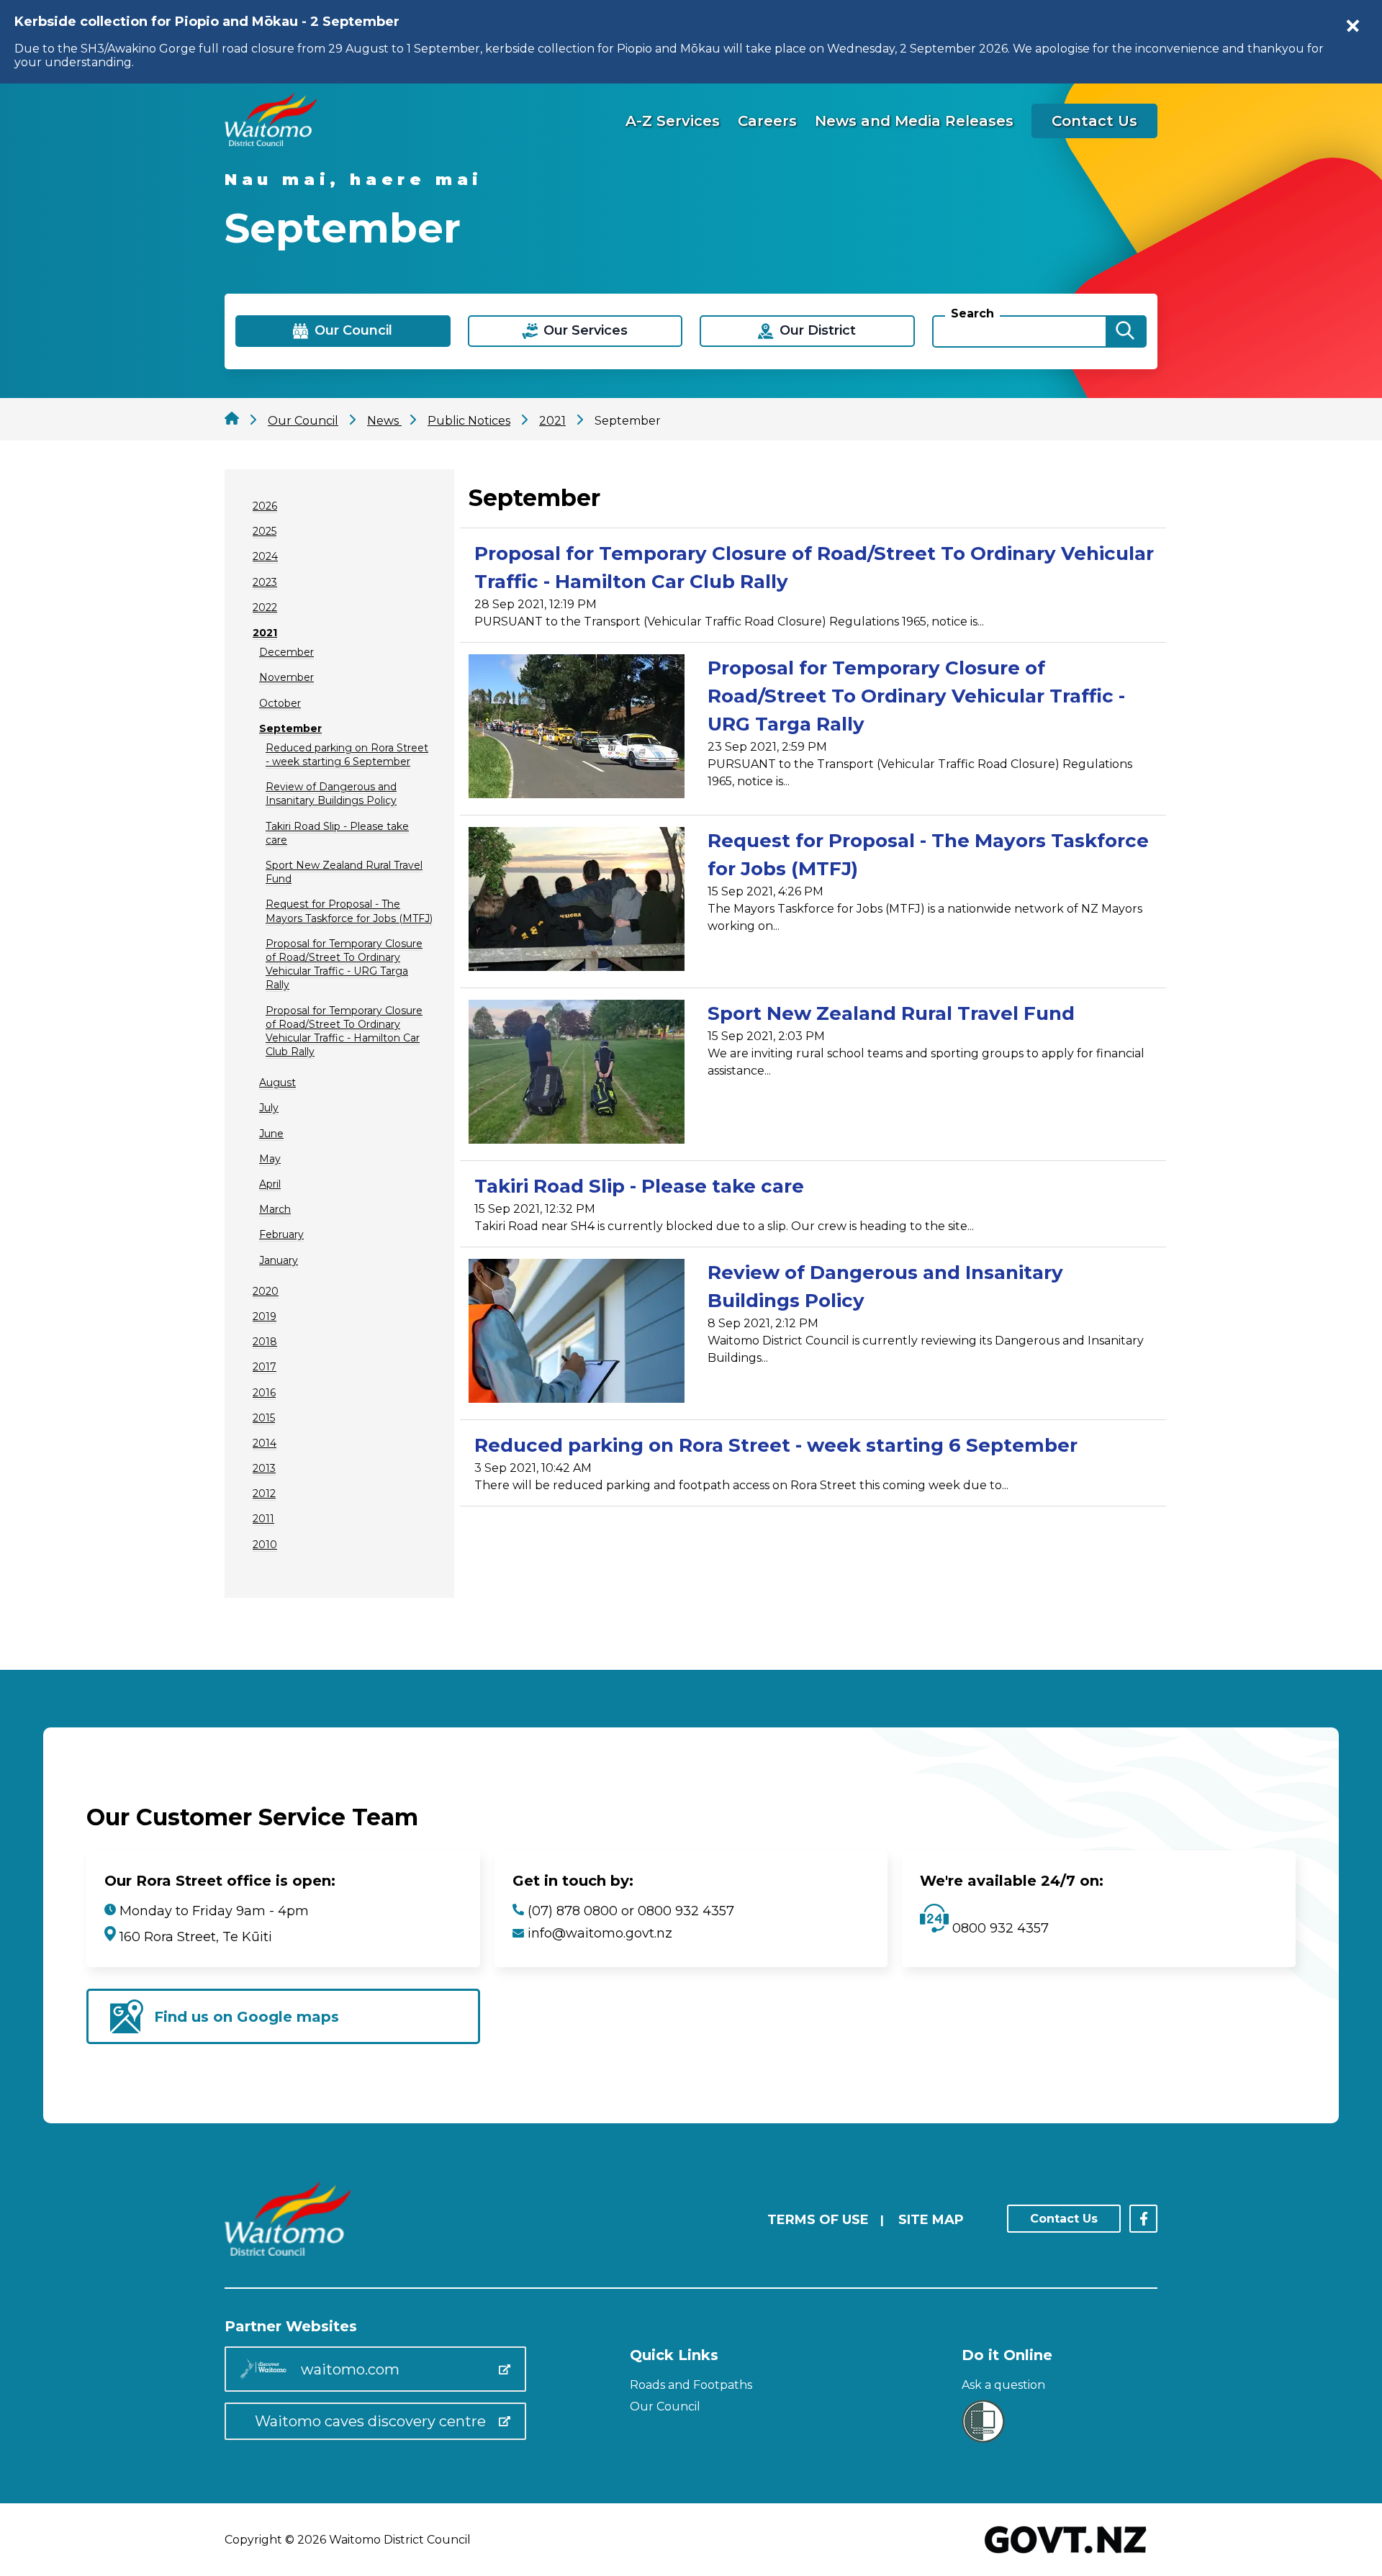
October (280, 703)
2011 (263, 1519)
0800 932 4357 (999, 1928)
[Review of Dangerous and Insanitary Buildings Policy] (577, 1333)
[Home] (271, 142)
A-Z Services (673, 121)
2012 (264, 1493)
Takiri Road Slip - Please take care (639, 1186)
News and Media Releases (914, 121)
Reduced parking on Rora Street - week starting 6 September (347, 755)
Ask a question (1003, 2385)
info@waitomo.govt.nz (600, 1933)
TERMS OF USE (818, 2220)
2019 (265, 1316)
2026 (265, 506)
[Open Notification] (1353, 26)
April (270, 1184)
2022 (265, 607)
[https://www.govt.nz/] (1066, 2555)
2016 (264, 1393)
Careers (767, 121)
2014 (265, 1443)
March (275, 1209)
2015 (264, 1418)
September (290, 728)
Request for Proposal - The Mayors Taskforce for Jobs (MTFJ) (349, 911)
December (286, 652)
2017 (265, 1367)
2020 (266, 1291)
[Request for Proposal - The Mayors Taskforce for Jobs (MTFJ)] (577, 901)
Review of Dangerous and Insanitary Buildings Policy (331, 794)
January (279, 1260)
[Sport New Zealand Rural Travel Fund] (577, 1074)
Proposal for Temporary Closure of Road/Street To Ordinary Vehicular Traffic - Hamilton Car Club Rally (344, 1031)
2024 (265, 556)
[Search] (1125, 331)
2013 (264, 1468)
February (281, 1234)
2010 (265, 1545)
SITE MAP (931, 2220)
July (269, 1108)
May (270, 1159)
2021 (265, 633)
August (277, 1083)
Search (972, 313)
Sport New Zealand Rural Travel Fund (891, 1013)
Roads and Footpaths (691, 2385)
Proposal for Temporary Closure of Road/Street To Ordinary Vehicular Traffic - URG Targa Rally (344, 964)
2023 (265, 582)
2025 (265, 531)
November (286, 677)
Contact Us (1094, 121)
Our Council (665, 2406)
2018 (265, 1342)
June (271, 1134)
